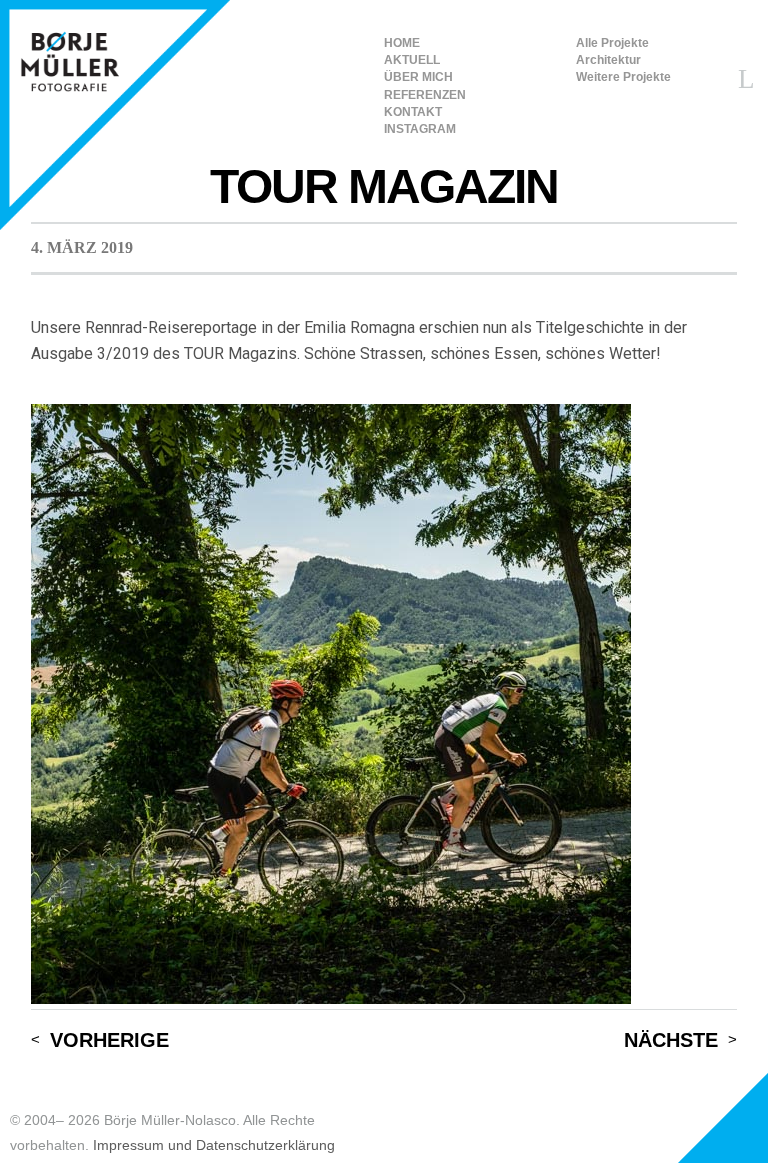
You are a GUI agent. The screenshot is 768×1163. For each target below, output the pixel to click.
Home (402, 43)
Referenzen (425, 95)
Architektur (608, 60)
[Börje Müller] (115, 115)
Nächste (671, 1040)
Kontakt (413, 112)
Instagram (420, 129)
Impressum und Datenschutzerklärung (214, 1145)
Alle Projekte (612, 43)
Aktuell (412, 60)
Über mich (418, 77)
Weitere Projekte (623, 77)
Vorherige (109, 1040)
